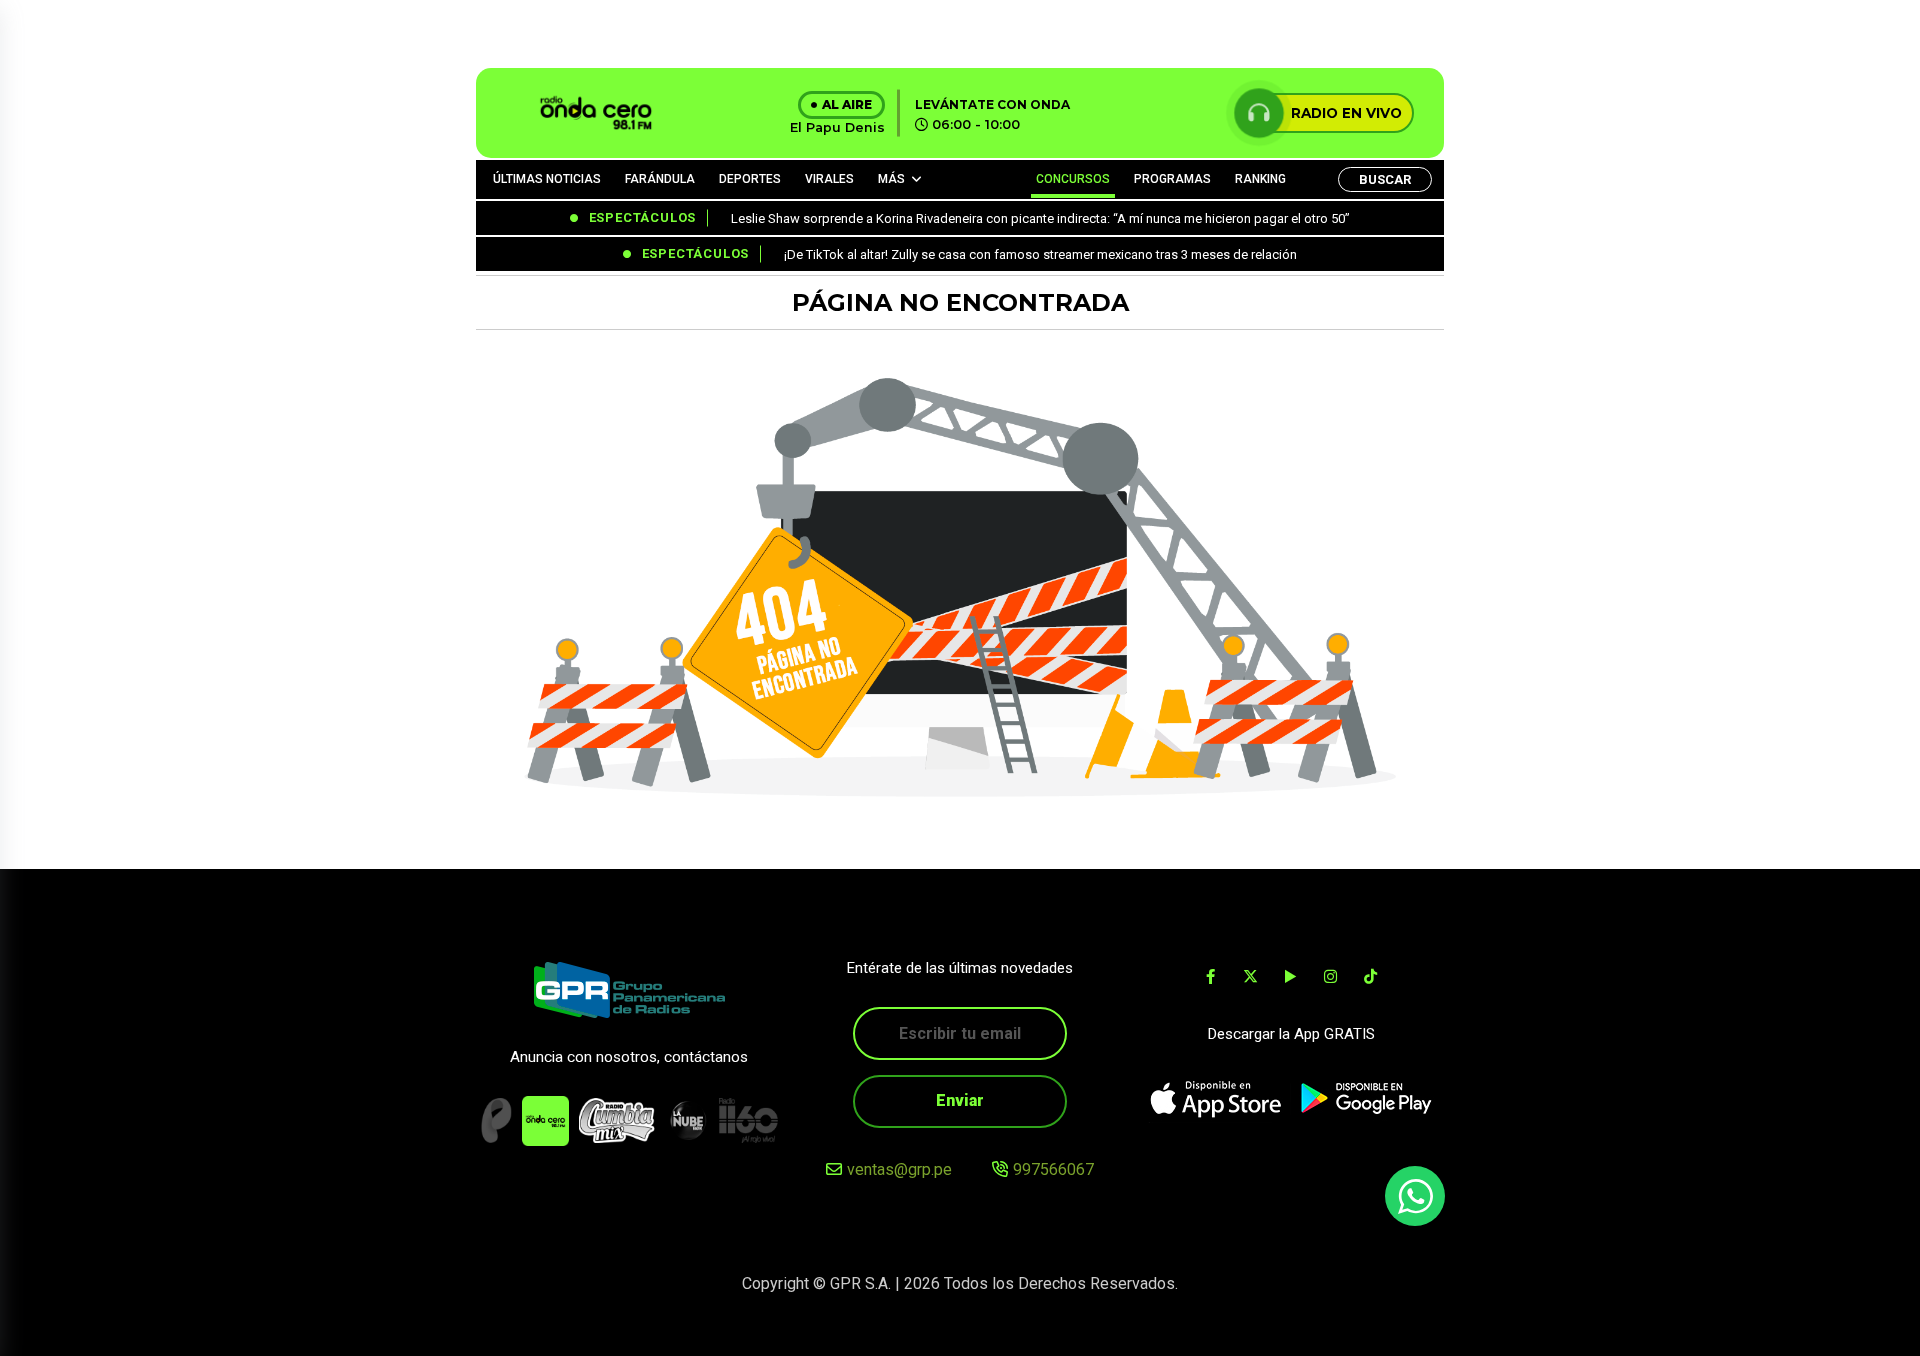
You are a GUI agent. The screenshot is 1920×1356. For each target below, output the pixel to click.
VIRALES (829, 179)
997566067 (1053, 1169)
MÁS (891, 179)
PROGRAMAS (1172, 179)
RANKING (1260, 179)
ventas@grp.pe (899, 1169)
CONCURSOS (1073, 179)
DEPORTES (750, 179)
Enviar (960, 1100)
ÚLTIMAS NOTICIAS (547, 179)
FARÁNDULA (660, 179)
